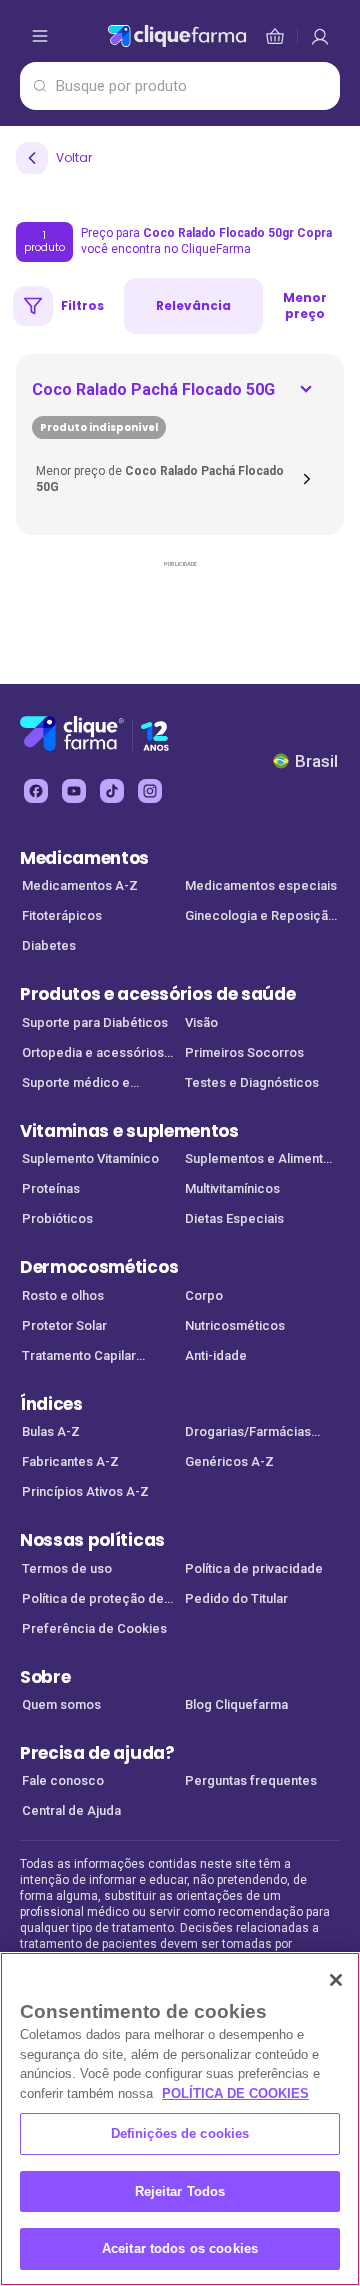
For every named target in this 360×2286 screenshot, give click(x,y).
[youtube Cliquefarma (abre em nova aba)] (74, 791)
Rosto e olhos (63, 1295)
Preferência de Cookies (94, 1628)
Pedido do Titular (236, 1598)
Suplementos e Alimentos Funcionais (261, 1160)
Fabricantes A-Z (70, 1461)
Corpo (204, 1295)
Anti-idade (216, 1355)
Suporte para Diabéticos (95, 1022)
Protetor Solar (64, 1325)
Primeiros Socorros (244, 1052)
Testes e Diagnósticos (252, 1082)
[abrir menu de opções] (40, 36)
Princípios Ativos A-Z (85, 1491)
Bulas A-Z (51, 1431)
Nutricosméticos (235, 1325)
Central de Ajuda (71, 1810)
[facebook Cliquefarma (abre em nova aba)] (36, 791)
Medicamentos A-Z (80, 885)
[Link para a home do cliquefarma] (177, 36)
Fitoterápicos (62, 915)
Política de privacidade (254, 1568)
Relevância (193, 305)
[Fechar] (336, 1980)
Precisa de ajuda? (97, 1753)
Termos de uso (67, 1568)
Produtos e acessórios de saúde (157, 994)
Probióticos (57, 1218)
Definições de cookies (180, 2133)
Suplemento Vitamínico (90, 1158)
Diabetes (49, 945)
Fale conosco (63, 1780)
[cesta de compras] (320, 36)
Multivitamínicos (232, 1188)
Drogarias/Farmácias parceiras (248, 1433)
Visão (201, 1022)
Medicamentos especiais (261, 885)
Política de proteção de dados (93, 1600)
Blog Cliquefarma (236, 1704)
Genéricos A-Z (229, 1461)
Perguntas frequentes (251, 1780)
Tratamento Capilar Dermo (79, 1357)
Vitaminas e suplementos (129, 1131)
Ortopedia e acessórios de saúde (93, 1054)
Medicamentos (84, 858)
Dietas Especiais (234, 1218)
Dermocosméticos (99, 1267)
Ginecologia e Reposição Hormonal (260, 917)
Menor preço (305, 305)
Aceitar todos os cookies (180, 2248)
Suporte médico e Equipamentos (76, 1084)
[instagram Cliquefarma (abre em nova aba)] (150, 791)
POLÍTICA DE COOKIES (235, 2093)
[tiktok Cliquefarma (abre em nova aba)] (112, 791)
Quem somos (61, 1704)
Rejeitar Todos (180, 2191)
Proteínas (51, 1188)
